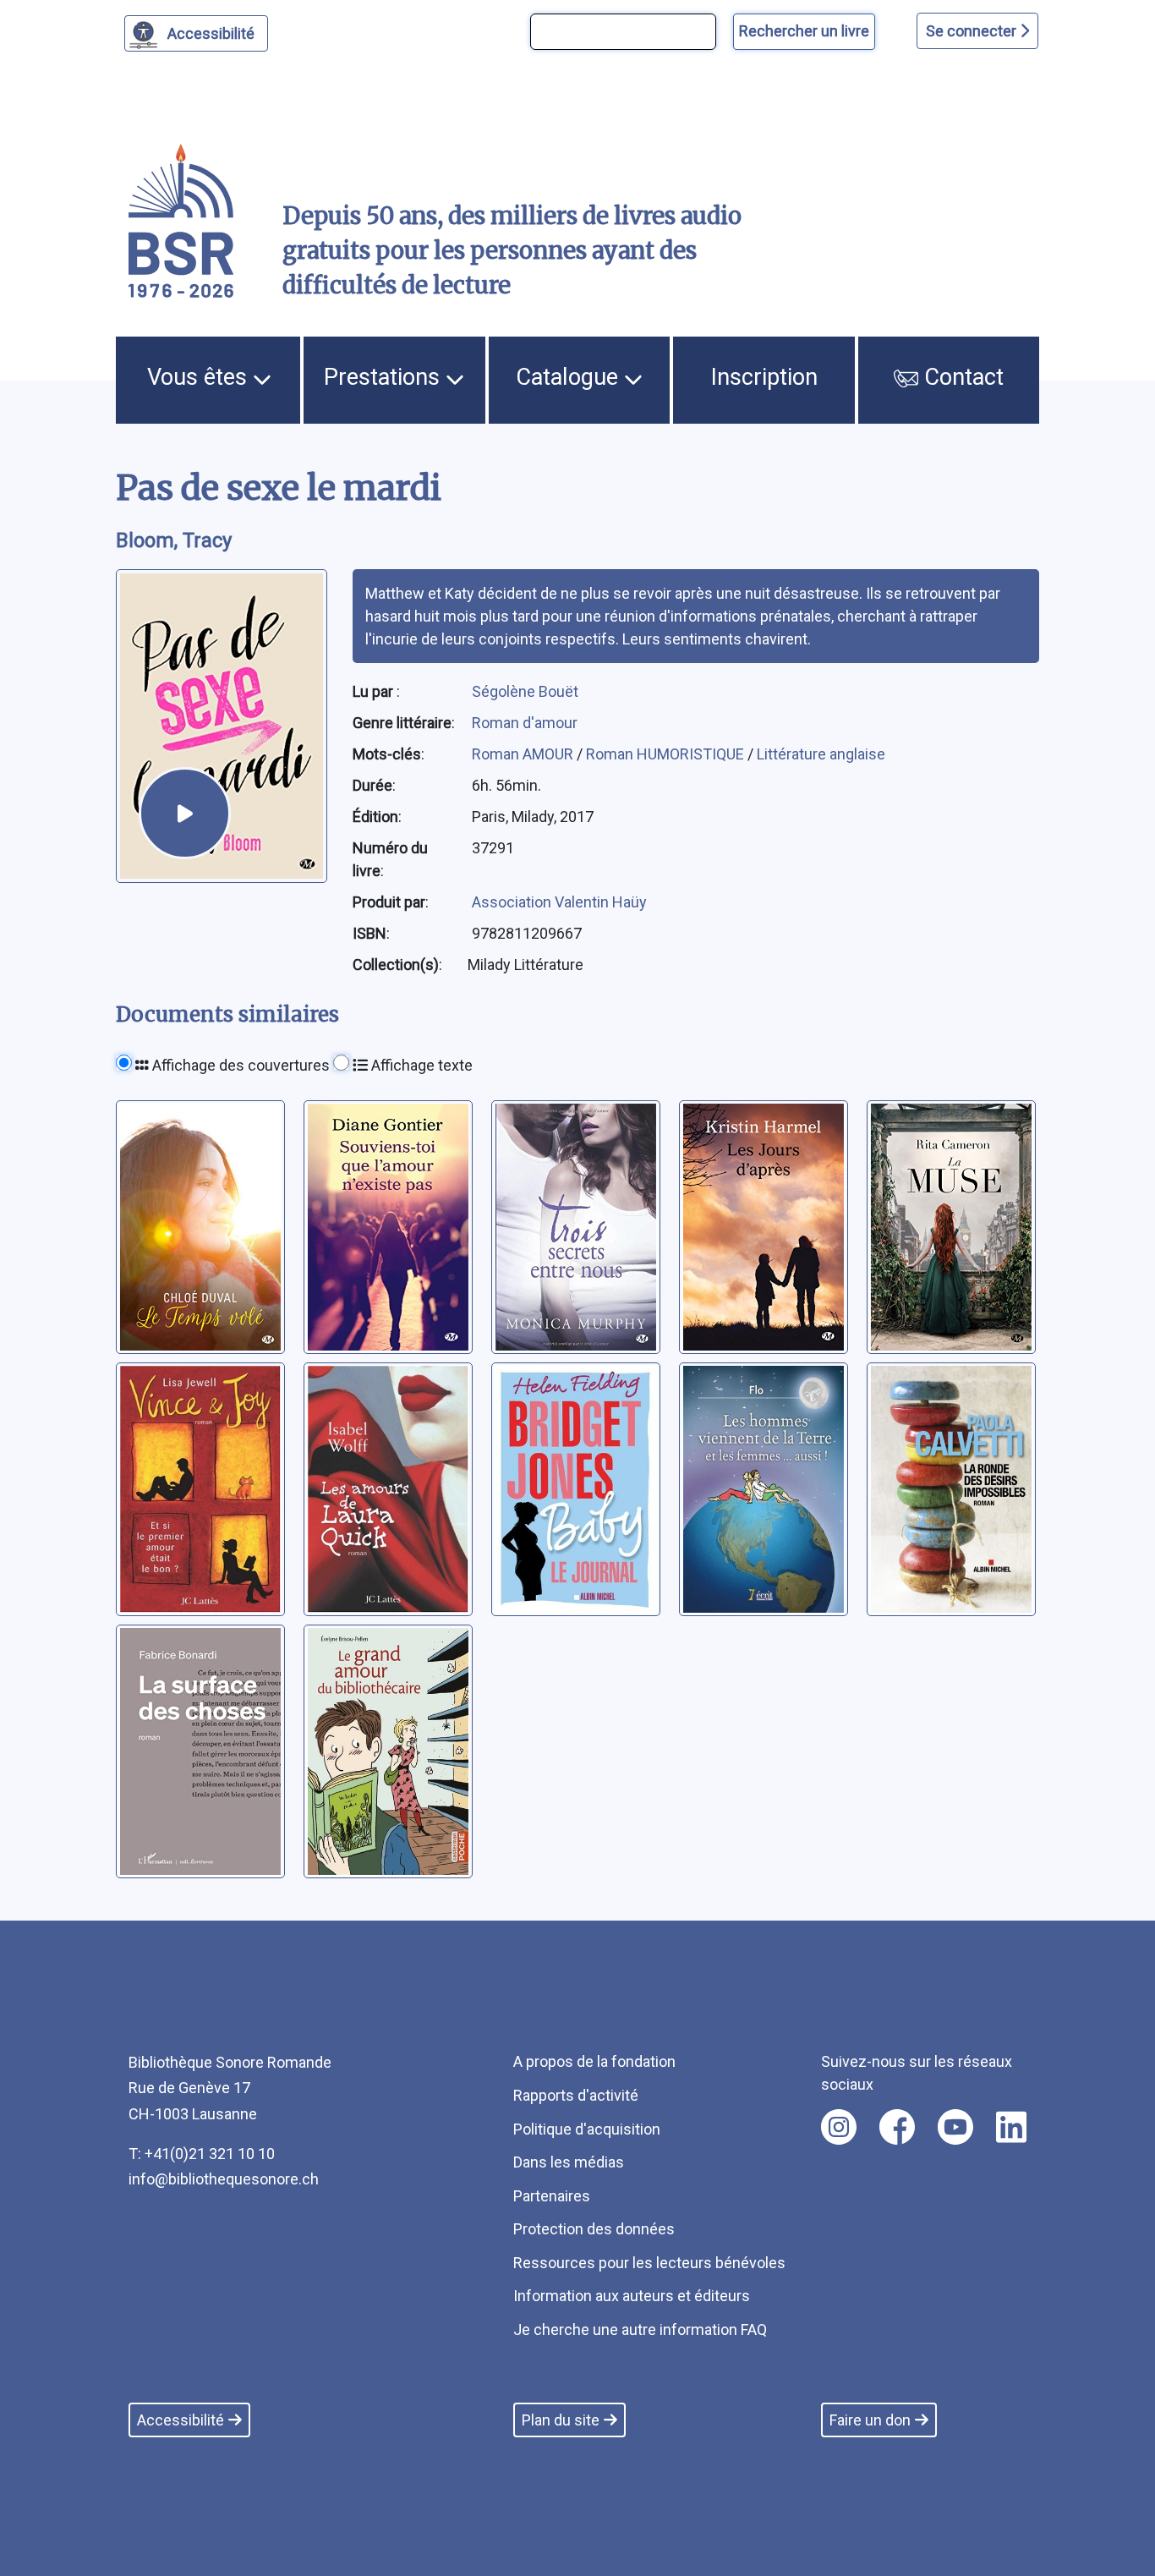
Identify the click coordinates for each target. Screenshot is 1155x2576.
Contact (961, 377)
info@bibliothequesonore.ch (224, 2179)
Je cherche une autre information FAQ (640, 2329)
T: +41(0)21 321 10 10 (202, 2154)
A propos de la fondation (594, 2061)
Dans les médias (569, 2162)
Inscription (764, 377)
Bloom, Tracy (174, 540)
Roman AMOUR (524, 754)
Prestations (385, 377)
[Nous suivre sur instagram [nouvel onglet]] (839, 2127)
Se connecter (973, 31)
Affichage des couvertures (239, 1065)
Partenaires (552, 2196)
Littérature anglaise (821, 754)
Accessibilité (211, 33)
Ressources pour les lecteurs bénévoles (649, 2263)
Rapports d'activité (576, 2095)
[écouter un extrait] (185, 813)
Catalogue (570, 377)
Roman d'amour (525, 723)
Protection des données (594, 2229)
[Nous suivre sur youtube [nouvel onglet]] (955, 2127)
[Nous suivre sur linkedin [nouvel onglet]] (1012, 2127)
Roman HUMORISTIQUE (667, 754)
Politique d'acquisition (587, 2129)
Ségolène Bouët (525, 691)
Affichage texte (420, 1065)
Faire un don (870, 2420)
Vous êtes (200, 377)
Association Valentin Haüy (559, 902)
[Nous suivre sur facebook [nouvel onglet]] (897, 2127)
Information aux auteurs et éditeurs (632, 2296)
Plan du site (561, 2420)
